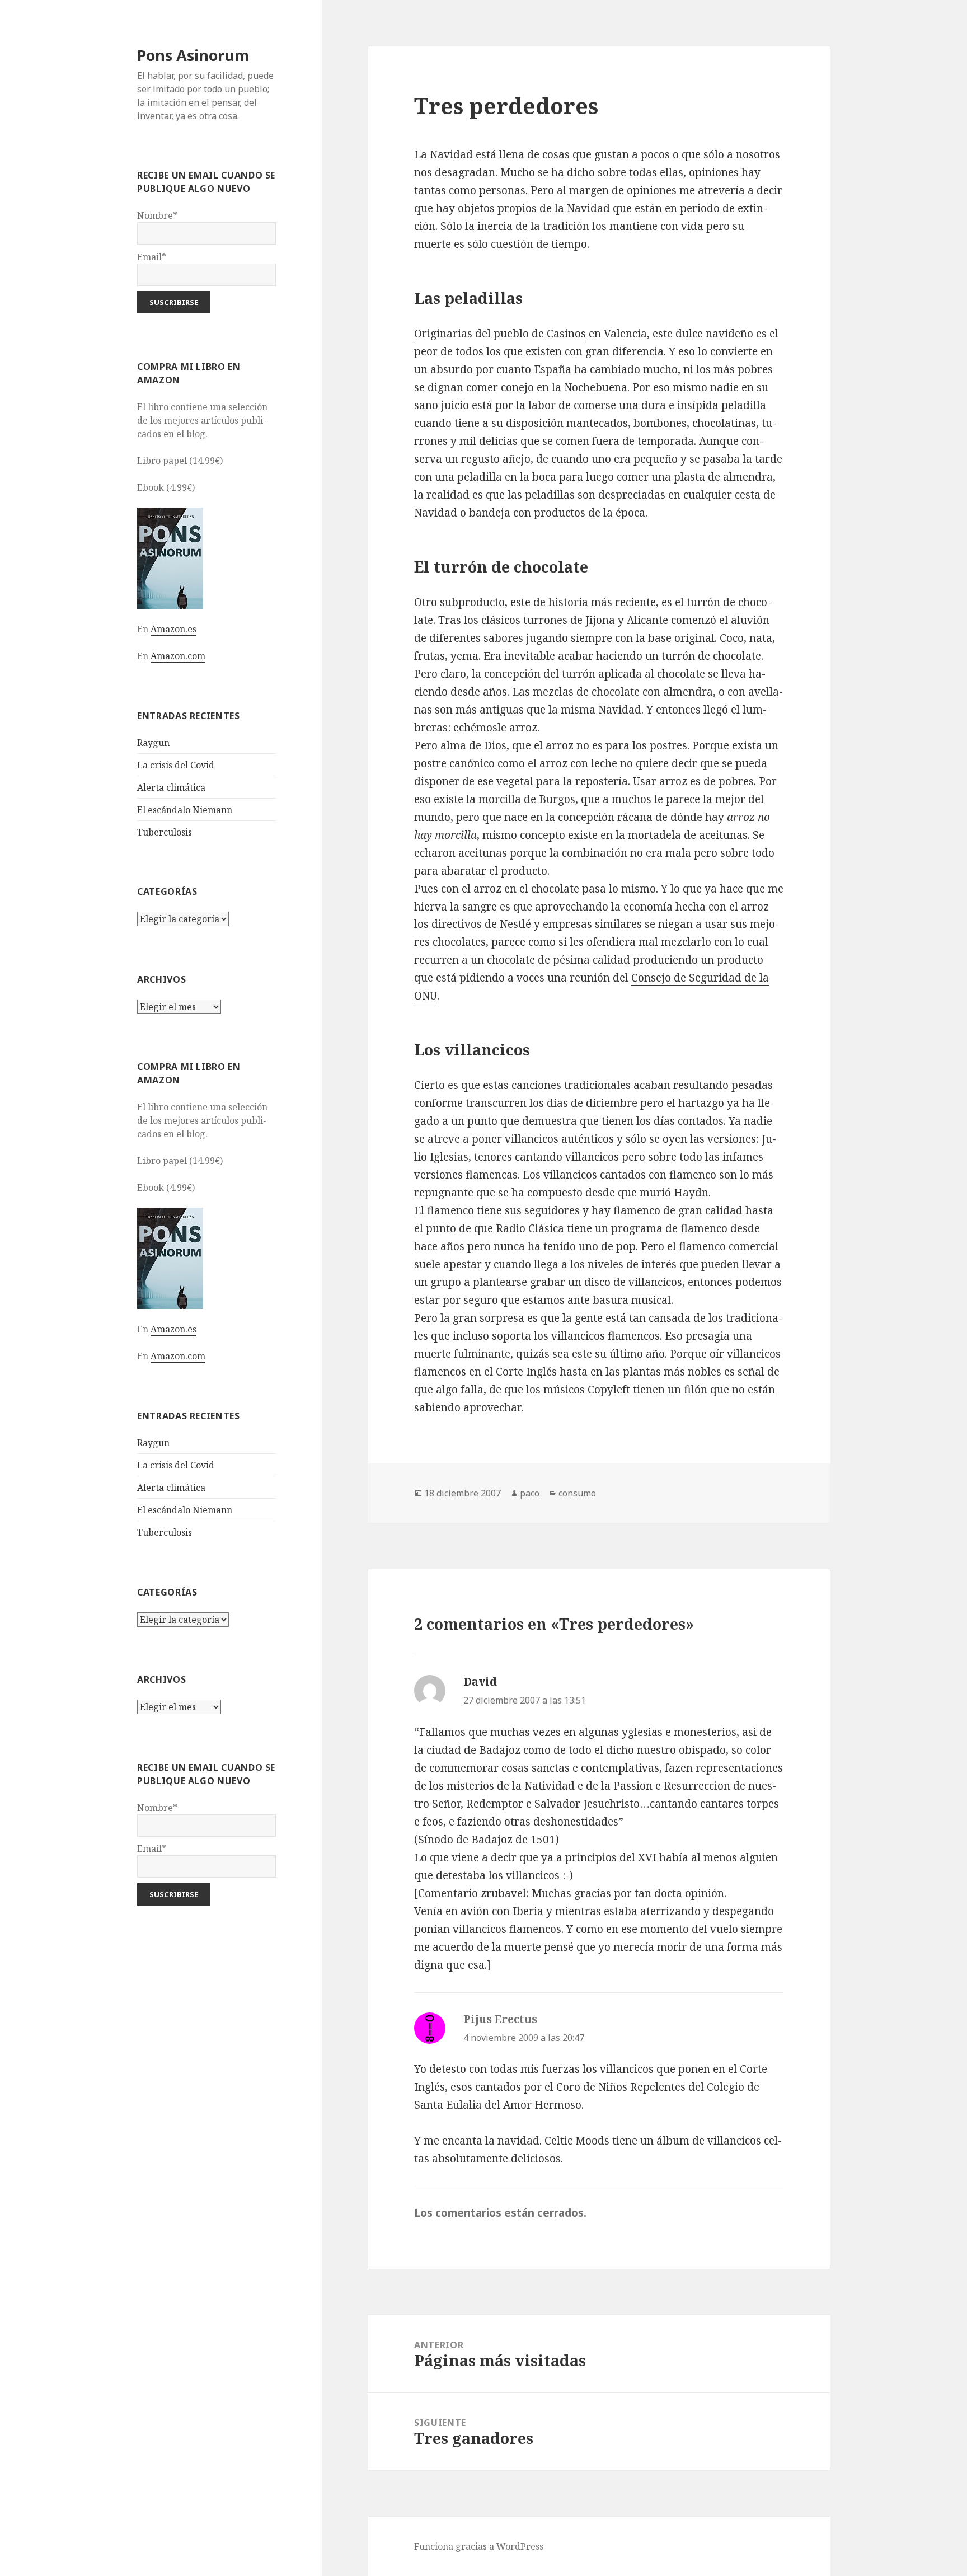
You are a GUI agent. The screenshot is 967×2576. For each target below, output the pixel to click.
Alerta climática (171, 787)
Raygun (153, 743)
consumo (577, 1493)
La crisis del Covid (176, 765)
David (480, 1682)
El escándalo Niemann (185, 810)
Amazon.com (178, 656)
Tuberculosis (165, 832)
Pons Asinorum (193, 55)
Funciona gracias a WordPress (479, 2546)
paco (530, 1493)
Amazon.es (173, 629)
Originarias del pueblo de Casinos (500, 334)
